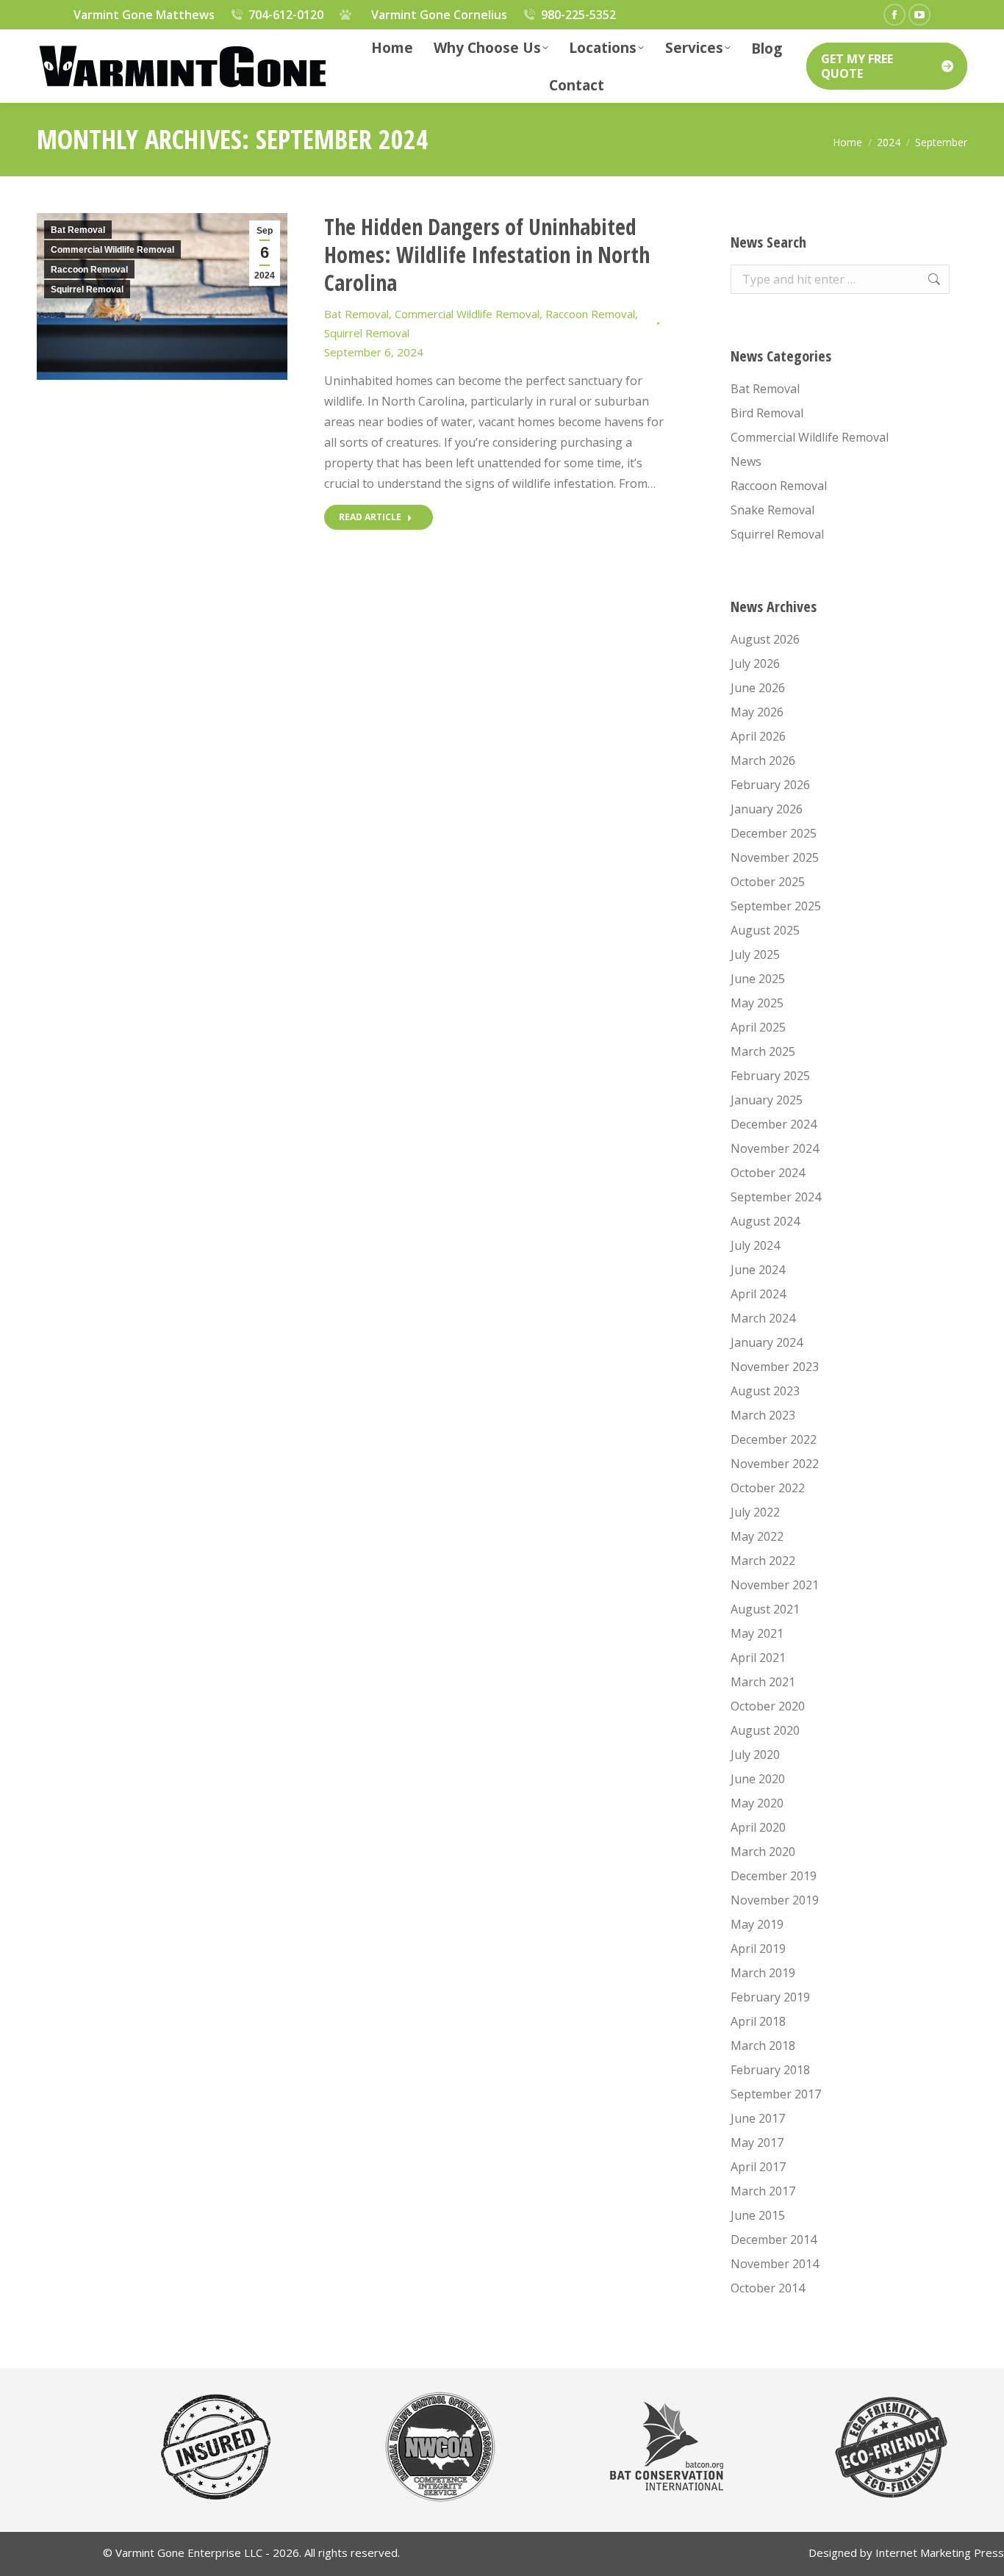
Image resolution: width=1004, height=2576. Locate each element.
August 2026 (765, 639)
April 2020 (758, 1827)
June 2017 (758, 2118)
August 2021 (765, 1609)
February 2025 (770, 1076)
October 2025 (768, 882)
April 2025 (758, 1027)
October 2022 (768, 1488)
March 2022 (763, 1561)
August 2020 (765, 1730)
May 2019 (757, 1924)
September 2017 (776, 2094)
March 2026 (763, 760)
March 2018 (763, 2046)
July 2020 (755, 1755)
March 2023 (763, 1415)
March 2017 (763, 2191)
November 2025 (775, 857)
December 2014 (774, 2239)
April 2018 (758, 2021)
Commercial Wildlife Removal (112, 250)
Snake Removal (772, 510)
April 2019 (758, 1949)
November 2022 (775, 1464)
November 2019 (775, 1900)
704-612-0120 (286, 15)
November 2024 (775, 1148)
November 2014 (775, 2264)
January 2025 (767, 1100)
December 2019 (774, 1876)
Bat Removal (78, 230)
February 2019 (770, 1997)
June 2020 (758, 1779)
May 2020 (757, 1803)
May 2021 (757, 1633)
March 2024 (763, 1318)
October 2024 (768, 1173)
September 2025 (776, 906)
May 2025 (757, 1003)
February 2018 (770, 2070)
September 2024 (776, 1197)
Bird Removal (767, 413)
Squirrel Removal (87, 289)
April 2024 (758, 1294)
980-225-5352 (578, 15)
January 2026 (767, 809)
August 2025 (765, 930)
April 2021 (758, 1658)
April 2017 (758, 2167)
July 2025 (755, 954)
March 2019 (763, 1973)
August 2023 (765, 1391)
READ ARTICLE (370, 517)
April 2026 (758, 736)
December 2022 (774, 1439)
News (746, 461)
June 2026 (758, 688)
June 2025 (758, 979)
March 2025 (763, 1051)
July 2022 (755, 1512)
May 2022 (757, 1536)
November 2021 (775, 1585)
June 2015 (758, 2215)
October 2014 (768, 2288)
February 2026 (770, 785)
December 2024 (774, 1124)
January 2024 (767, 1342)
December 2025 (774, 833)
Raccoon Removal (89, 270)
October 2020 (768, 1706)
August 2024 (765, 1221)
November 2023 (775, 1367)
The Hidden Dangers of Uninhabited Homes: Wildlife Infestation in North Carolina (487, 255)
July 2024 (755, 1245)
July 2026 (755, 663)
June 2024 (758, 1270)
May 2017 (757, 2143)
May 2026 (757, 712)
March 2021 (763, 1682)
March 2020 (763, 1852)
